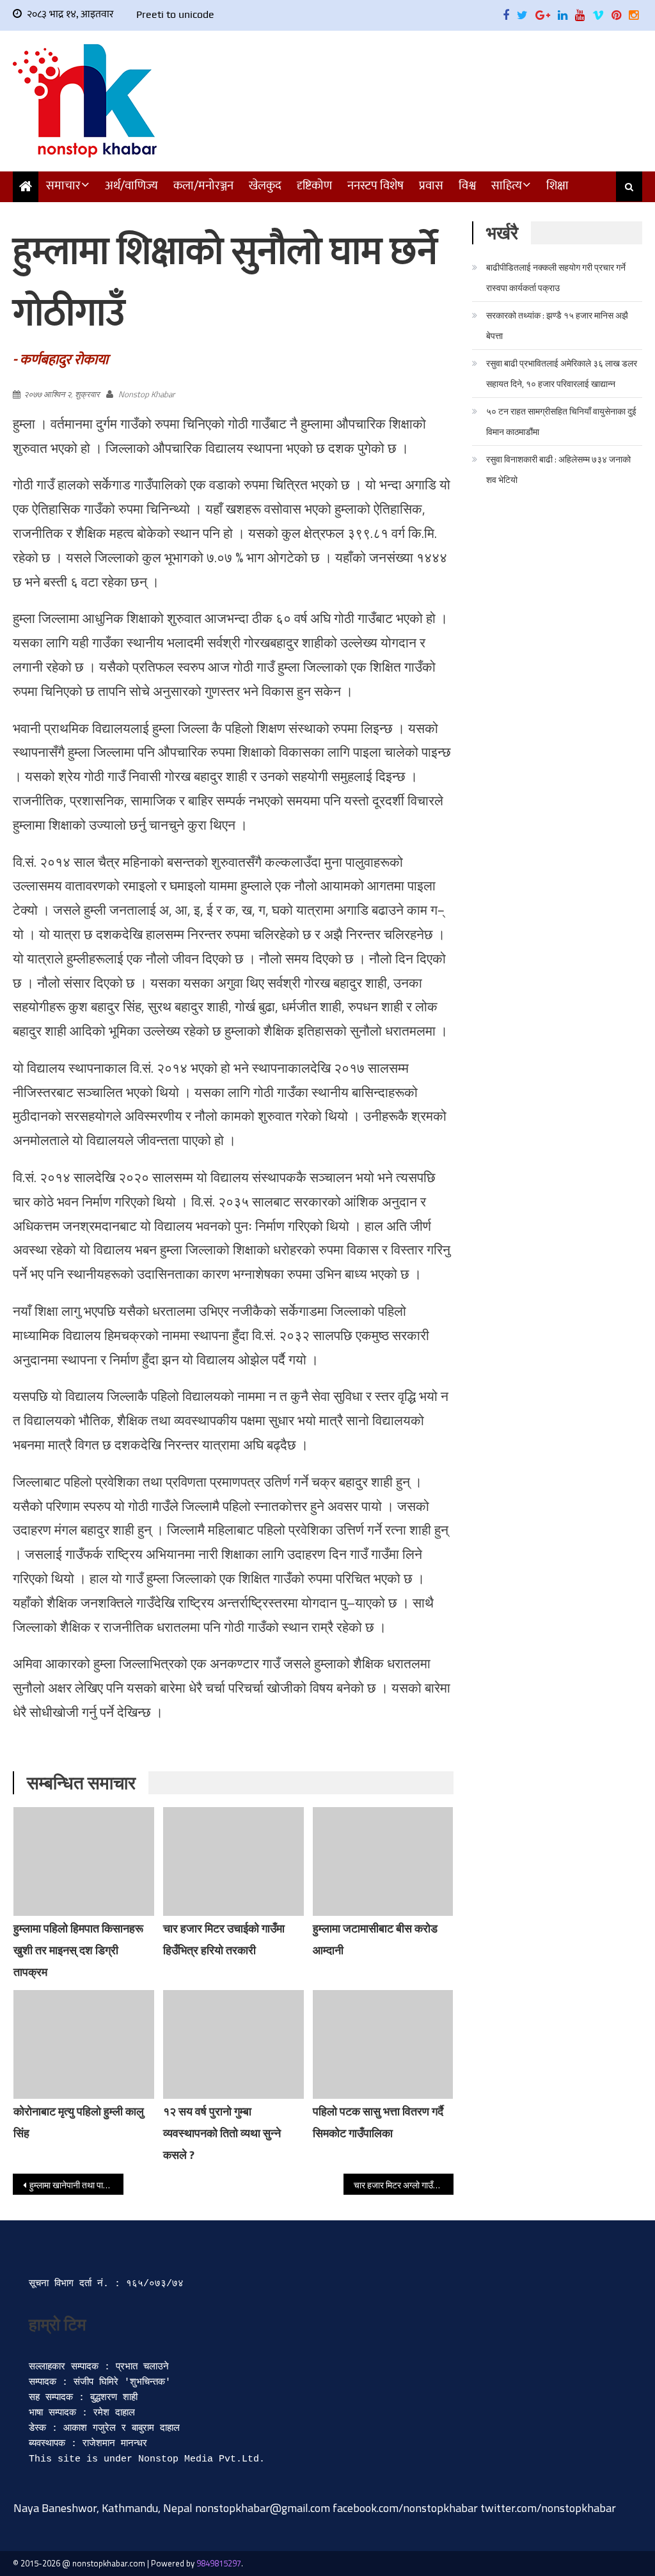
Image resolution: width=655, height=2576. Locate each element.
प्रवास (431, 186)
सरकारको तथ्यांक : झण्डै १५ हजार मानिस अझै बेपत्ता (557, 325)
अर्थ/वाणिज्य (131, 186)
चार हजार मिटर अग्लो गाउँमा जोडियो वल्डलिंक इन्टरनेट (404, 2185)
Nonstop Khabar (146, 394)
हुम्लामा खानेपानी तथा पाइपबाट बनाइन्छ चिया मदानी (76, 2185)
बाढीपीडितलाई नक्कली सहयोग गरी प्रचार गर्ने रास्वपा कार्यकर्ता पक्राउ (556, 277)
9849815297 (219, 2563)
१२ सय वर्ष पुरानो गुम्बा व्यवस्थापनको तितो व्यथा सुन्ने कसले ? (222, 2133)
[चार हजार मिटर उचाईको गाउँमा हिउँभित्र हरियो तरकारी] (233, 1861)
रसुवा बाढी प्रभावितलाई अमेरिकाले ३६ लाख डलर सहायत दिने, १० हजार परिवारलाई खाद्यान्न (562, 373)
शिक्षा (557, 186)
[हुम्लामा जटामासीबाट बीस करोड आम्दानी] (383, 1861)
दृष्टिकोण (314, 186)
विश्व (467, 186)
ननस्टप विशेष (375, 186)
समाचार (63, 186)
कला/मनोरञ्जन (203, 186)
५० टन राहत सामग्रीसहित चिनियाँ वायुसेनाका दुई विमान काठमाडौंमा (561, 421)
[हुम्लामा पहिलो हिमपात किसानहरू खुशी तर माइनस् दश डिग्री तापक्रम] (84, 1861)
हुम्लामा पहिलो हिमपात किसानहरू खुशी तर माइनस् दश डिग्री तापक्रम (78, 1950)
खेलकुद (265, 186)
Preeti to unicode (175, 14)
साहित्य (507, 186)
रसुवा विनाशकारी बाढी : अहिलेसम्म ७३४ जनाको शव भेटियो (558, 469)
